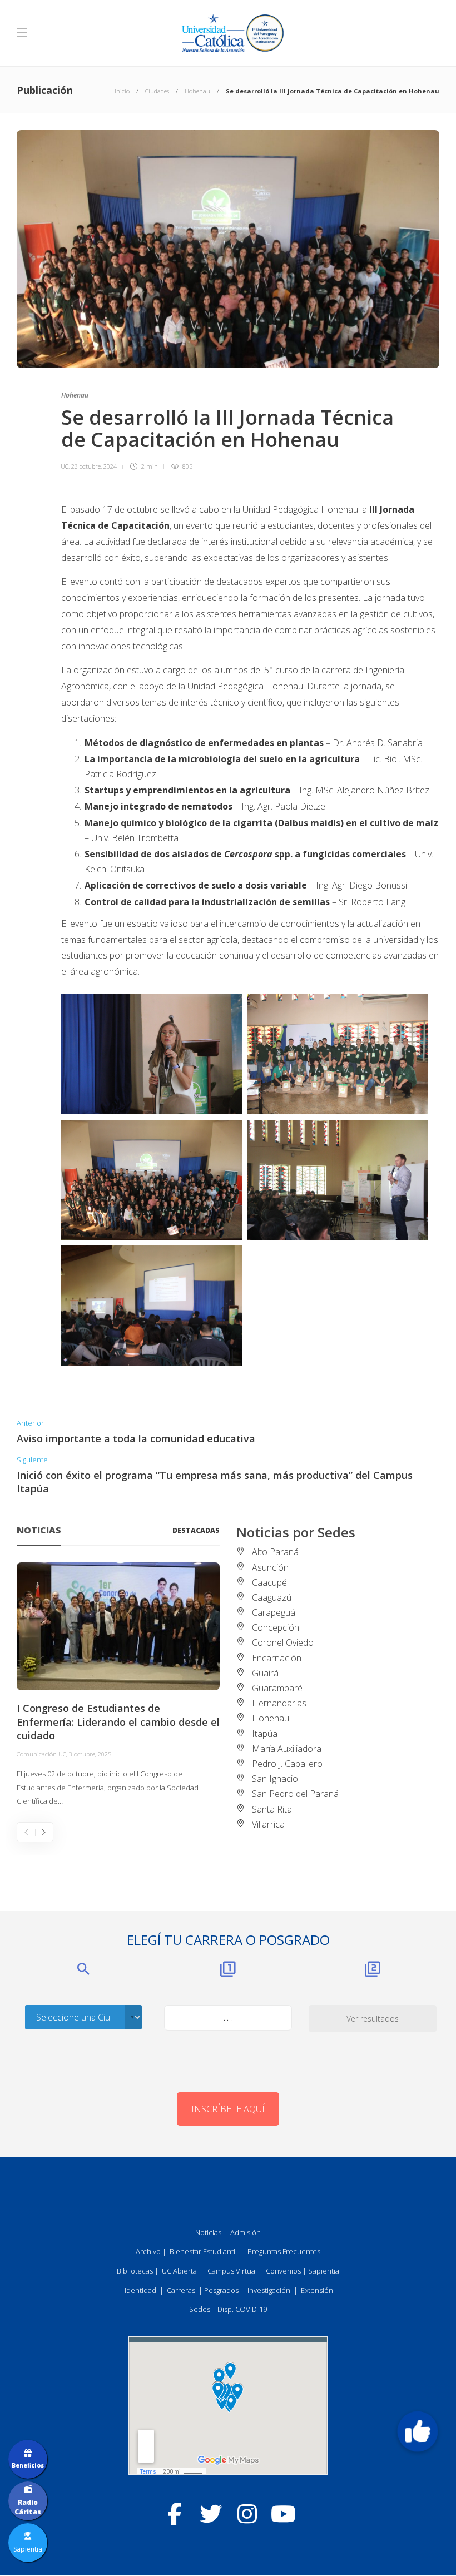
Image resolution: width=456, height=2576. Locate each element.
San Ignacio (275, 1779)
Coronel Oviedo (283, 1642)
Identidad (140, 2290)
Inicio (122, 91)
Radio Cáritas (28, 2507)
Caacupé (269, 1582)
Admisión (246, 2232)
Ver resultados (373, 2019)
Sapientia (324, 2271)
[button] (418, 2431)
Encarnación (277, 1658)
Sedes (200, 2309)
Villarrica (268, 1824)
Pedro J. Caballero (287, 1764)
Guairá (265, 1673)
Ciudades (157, 91)
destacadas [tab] (196, 1530)
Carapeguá (274, 1612)
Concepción (276, 1627)
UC (65, 466)
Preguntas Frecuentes (284, 2251)
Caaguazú (272, 1597)
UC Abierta (179, 2271)
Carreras (181, 2290)
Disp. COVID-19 (242, 2309)
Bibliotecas (135, 2271)
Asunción (270, 1567)
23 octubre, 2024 (94, 466)
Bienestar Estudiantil (203, 2251)
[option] (118, 1685)
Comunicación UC (41, 1754)
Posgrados (221, 2290)
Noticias (208, 2232)
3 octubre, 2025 (90, 1754)
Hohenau (197, 91)
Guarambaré (277, 1688)
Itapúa (265, 1734)
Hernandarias (279, 1703)
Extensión (317, 2290)
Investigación (269, 2290)
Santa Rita (272, 1809)
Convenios (283, 2271)
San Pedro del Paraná (295, 1794)
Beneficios (28, 2465)
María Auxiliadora (287, 1749)
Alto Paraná (275, 1552)
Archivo (148, 2251)
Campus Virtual (232, 2271)
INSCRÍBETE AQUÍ (228, 2109)
